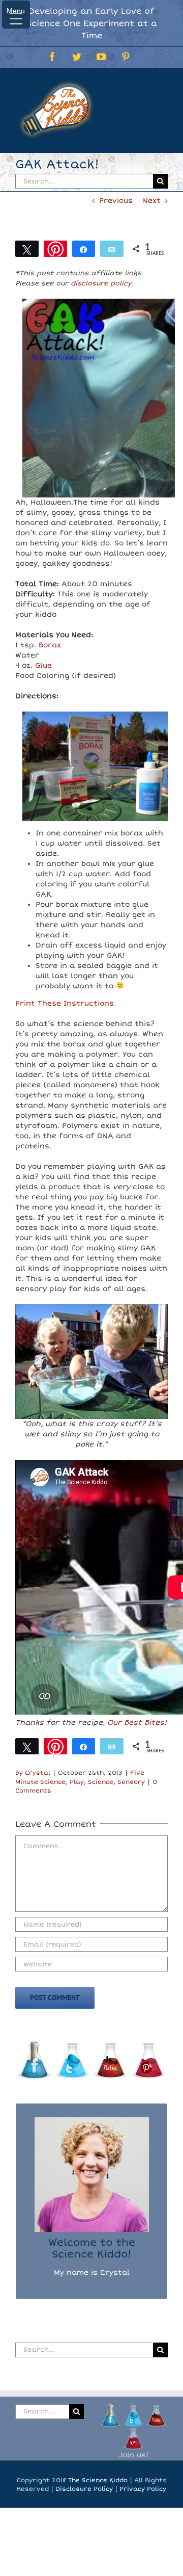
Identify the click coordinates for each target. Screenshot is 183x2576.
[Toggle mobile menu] (162, 84)
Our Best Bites (136, 1723)
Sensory (131, 1782)
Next (152, 201)
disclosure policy (101, 283)
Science (101, 1782)
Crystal (38, 1773)
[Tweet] (27, 249)
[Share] (84, 249)
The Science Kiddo (98, 2480)
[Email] (112, 249)
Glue (43, 665)
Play (77, 1782)
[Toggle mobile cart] (142, 84)
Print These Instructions (65, 1003)
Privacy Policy (143, 2489)
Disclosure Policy (84, 2489)
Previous (116, 201)
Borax (50, 645)
